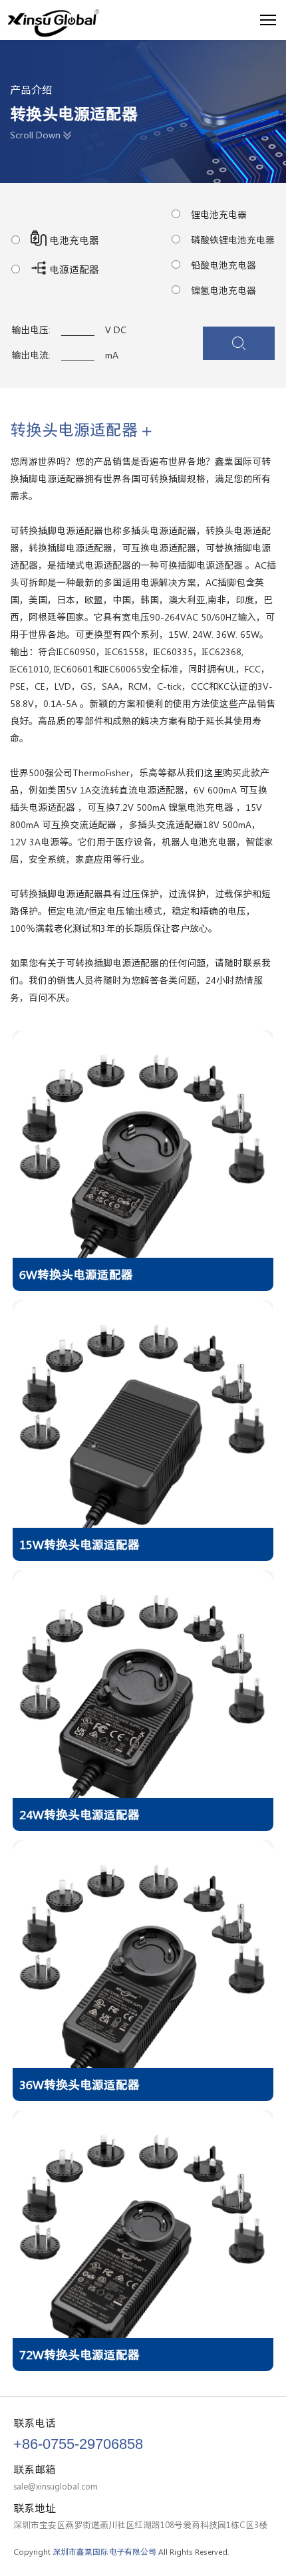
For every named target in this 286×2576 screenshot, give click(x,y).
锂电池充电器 (219, 215)
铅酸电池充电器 (223, 265)
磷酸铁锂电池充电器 (233, 240)
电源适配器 (73, 270)
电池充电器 (73, 240)
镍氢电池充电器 (223, 291)
